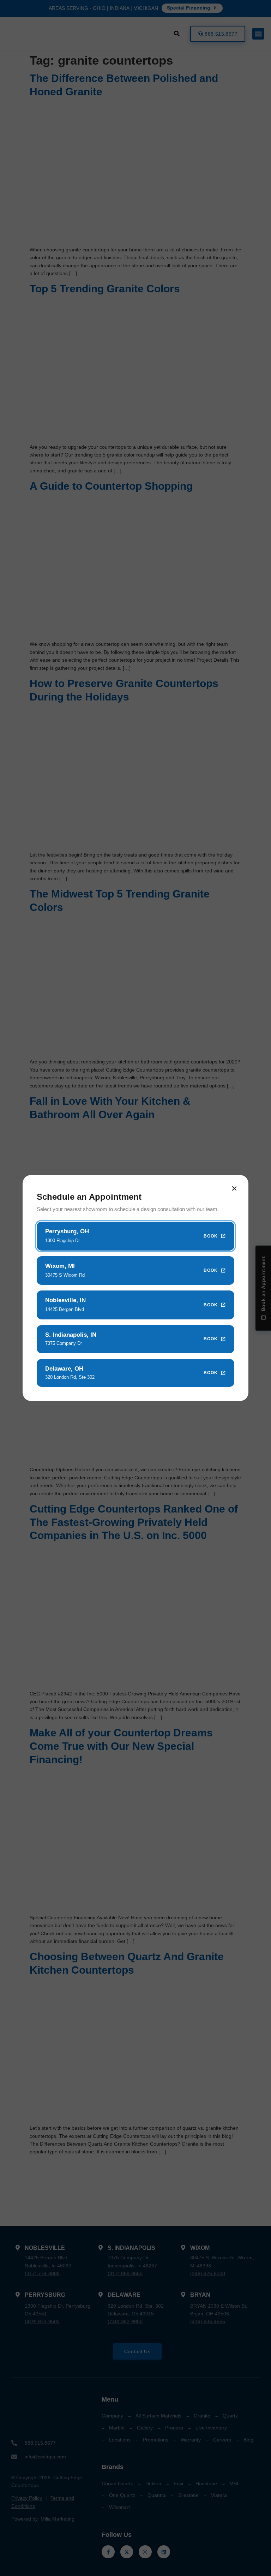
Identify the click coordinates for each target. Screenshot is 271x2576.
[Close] (234, 1188)
